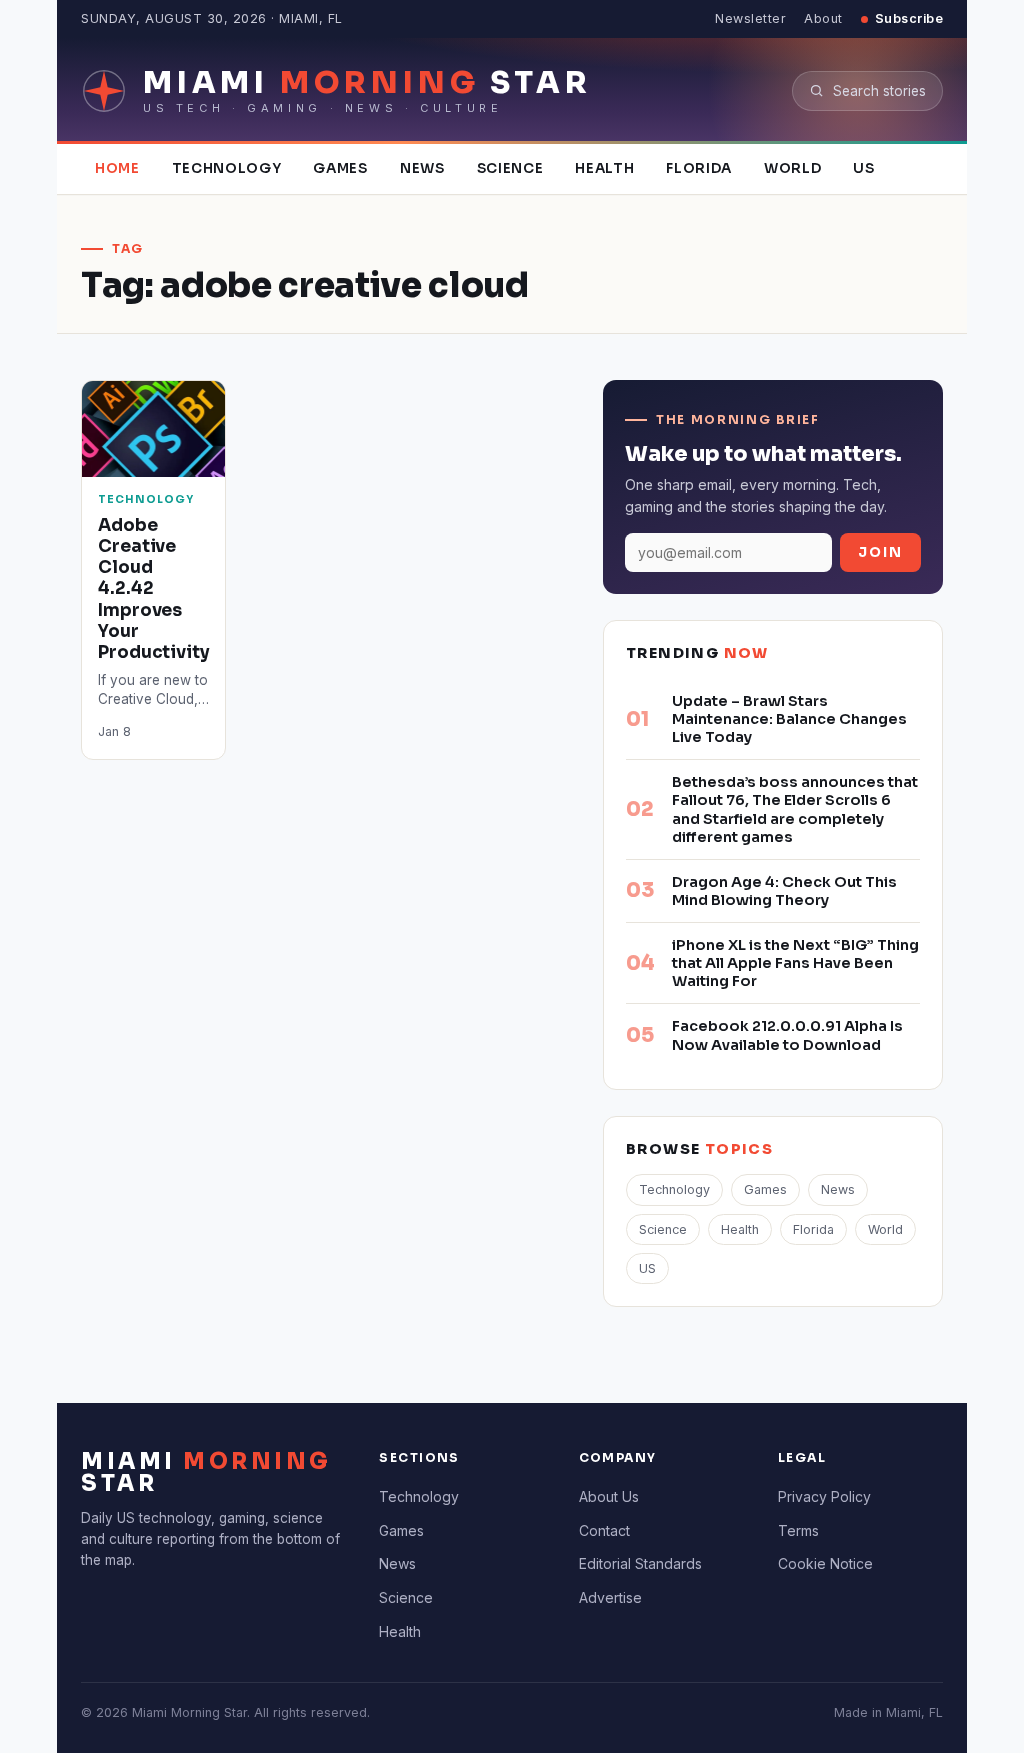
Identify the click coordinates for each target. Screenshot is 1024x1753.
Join (880, 552)
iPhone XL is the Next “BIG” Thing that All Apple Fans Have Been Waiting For (795, 963)
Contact (604, 1530)
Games (340, 168)
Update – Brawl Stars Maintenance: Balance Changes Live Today (789, 719)
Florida (699, 168)
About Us (609, 1496)
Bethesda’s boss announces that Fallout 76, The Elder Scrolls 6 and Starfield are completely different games (795, 809)
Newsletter (750, 18)
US (863, 168)
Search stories (879, 91)
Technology (227, 168)
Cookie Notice (825, 1563)
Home (117, 168)
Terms (798, 1530)
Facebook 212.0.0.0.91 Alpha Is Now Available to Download (787, 1035)
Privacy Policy (824, 1496)
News (422, 168)
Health (604, 168)
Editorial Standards (640, 1563)
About (823, 18)
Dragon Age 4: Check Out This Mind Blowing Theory (784, 891)
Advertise (610, 1597)
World (792, 168)
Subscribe (909, 18)
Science (510, 168)
